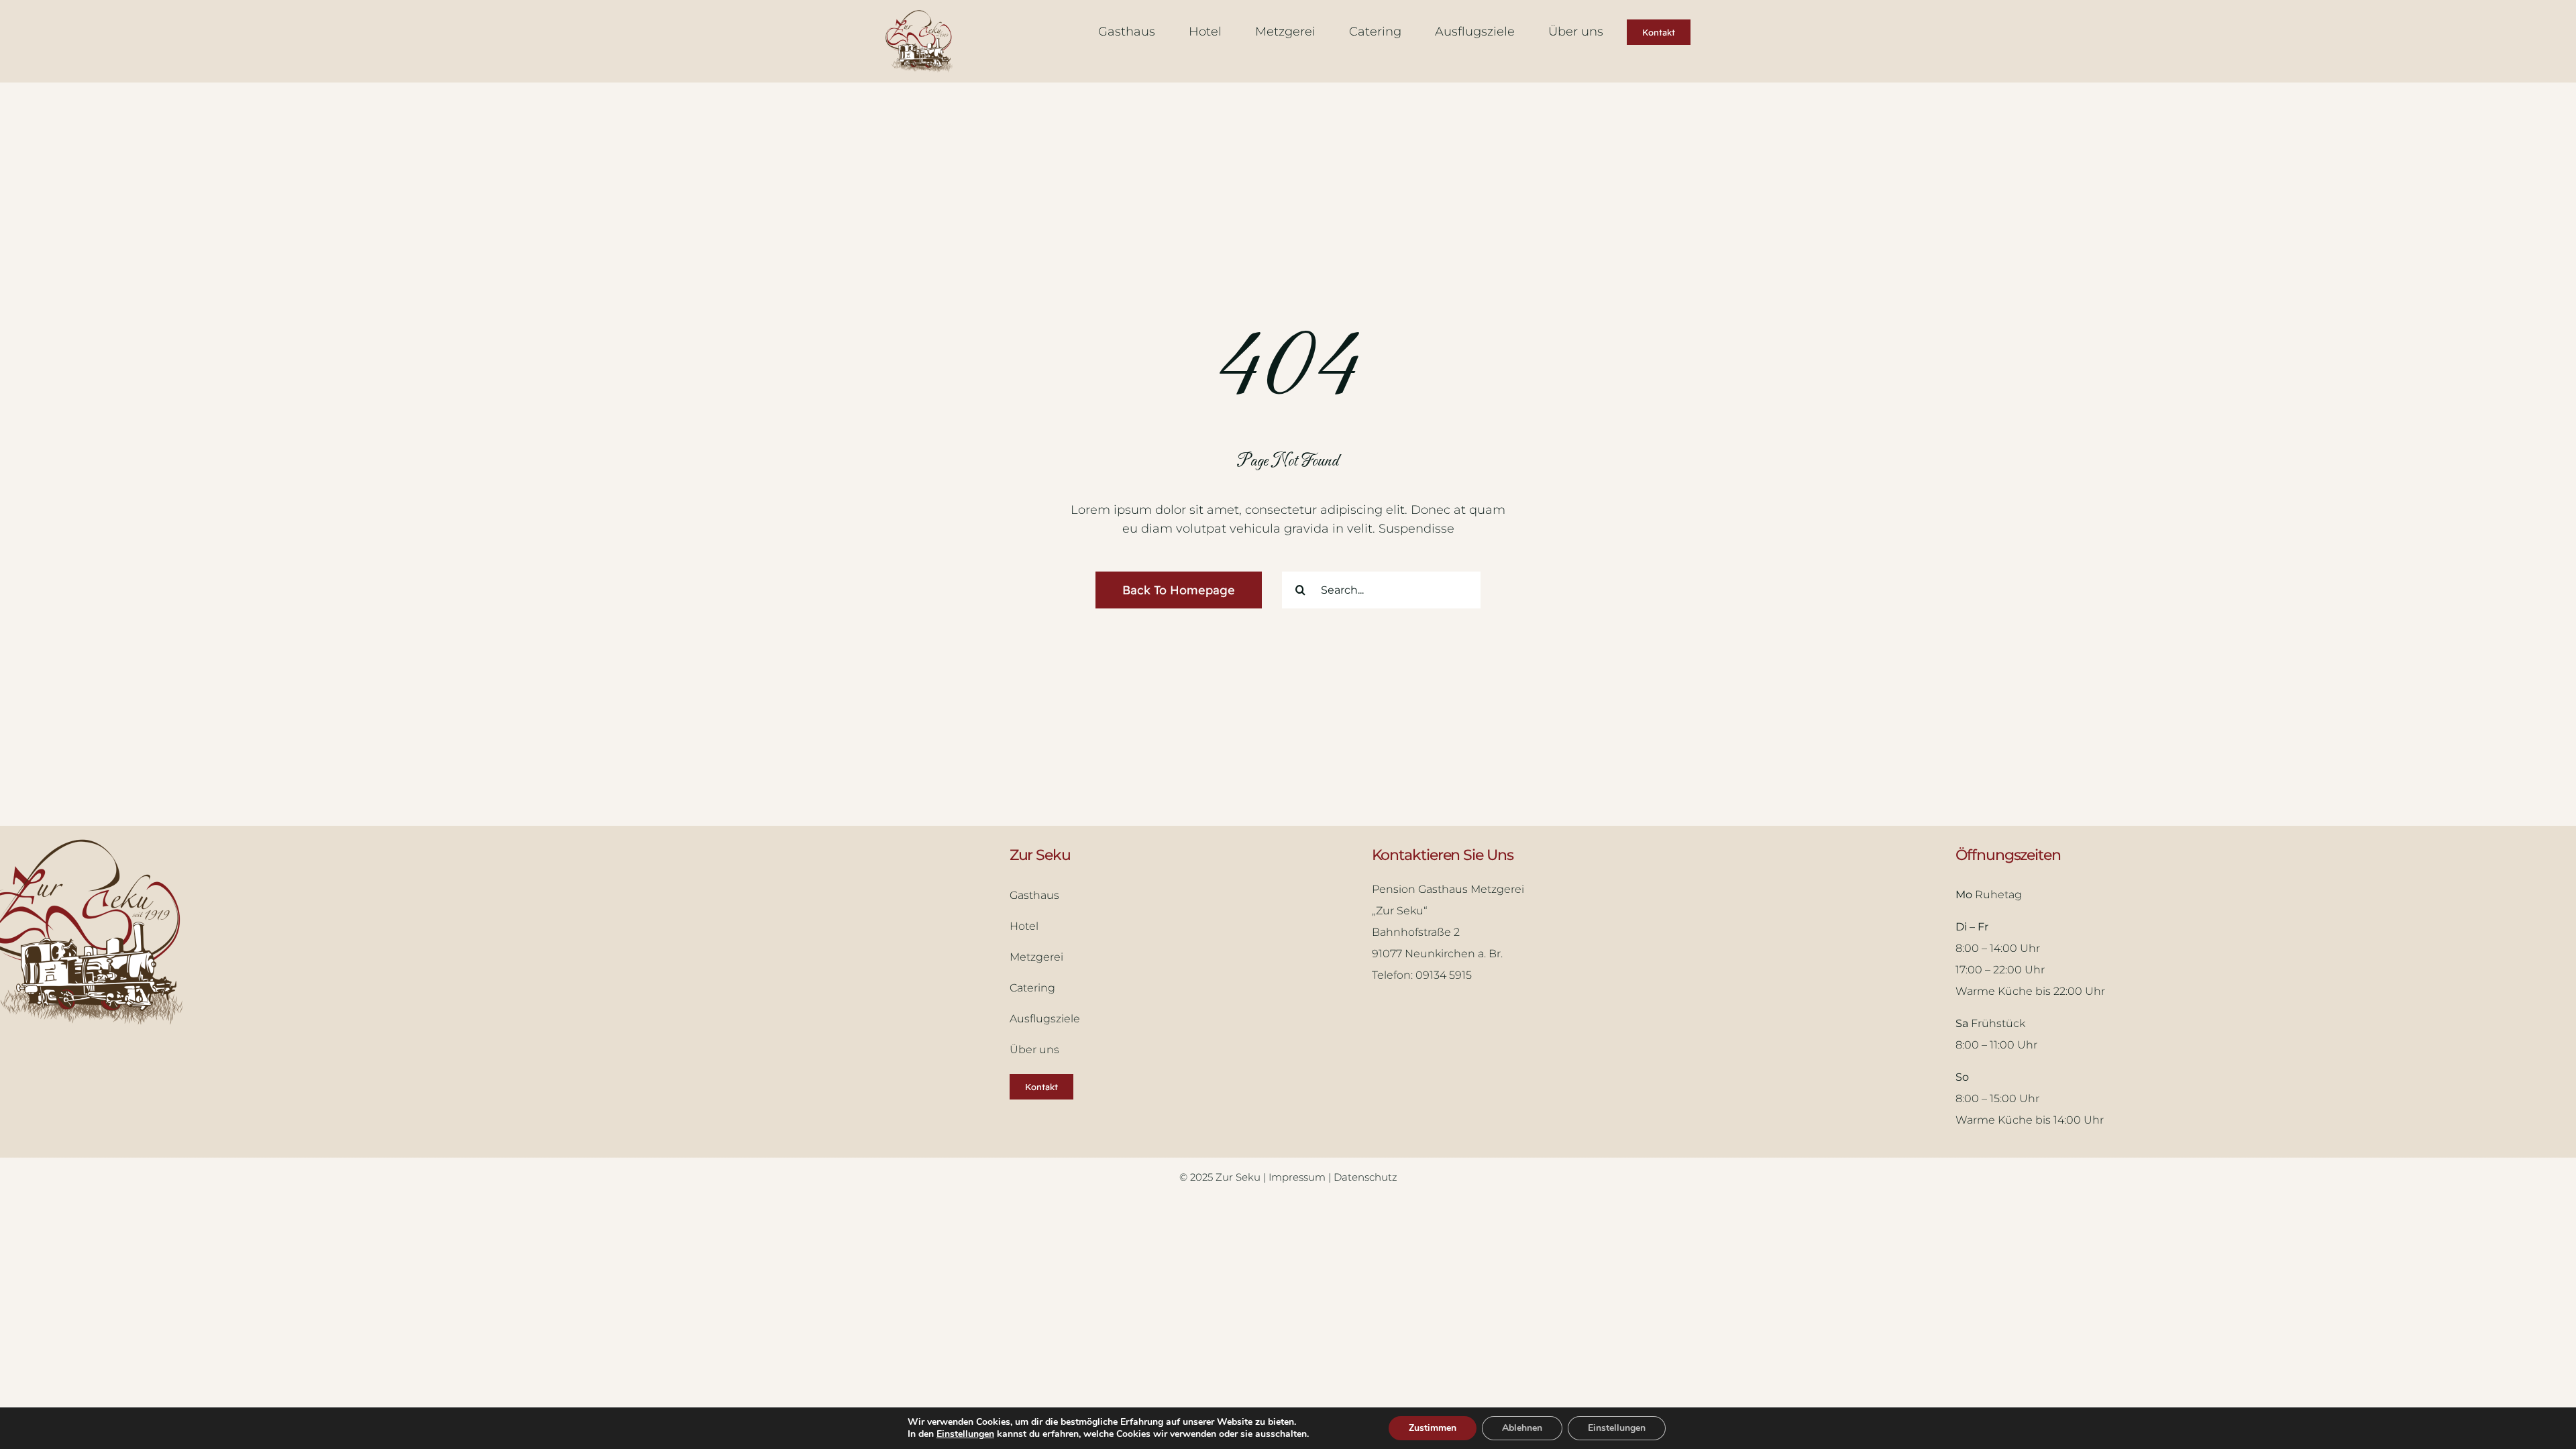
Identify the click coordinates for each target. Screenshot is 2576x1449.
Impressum (1298, 1177)
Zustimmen (1433, 1428)
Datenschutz (1365, 1177)
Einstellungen (965, 1434)
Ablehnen (1522, 1428)
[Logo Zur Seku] (919, 16)
